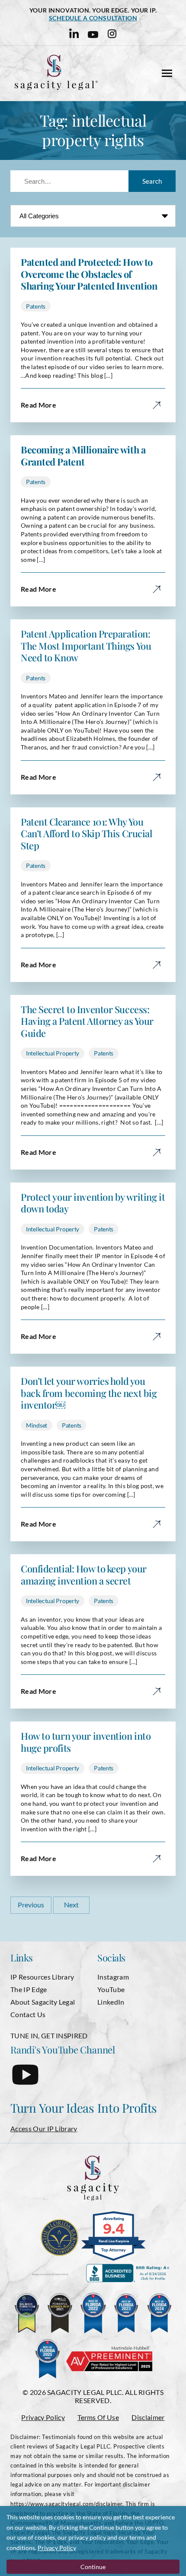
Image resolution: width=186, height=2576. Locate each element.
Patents (36, 306)
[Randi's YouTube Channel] (25, 2082)
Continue (93, 2567)
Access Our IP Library (44, 2128)
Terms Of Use (98, 2417)
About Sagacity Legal (43, 2002)
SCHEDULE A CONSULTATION (93, 18)
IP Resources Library (42, 1977)
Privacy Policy (43, 2417)
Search (152, 181)
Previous (31, 1905)
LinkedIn (111, 2002)
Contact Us (28, 2014)
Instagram (113, 1977)
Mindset (37, 1425)
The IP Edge (29, 1989)
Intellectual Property (53, 1053)
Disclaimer (148, 2417)
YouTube (111, 1989)
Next (71, 1905)
